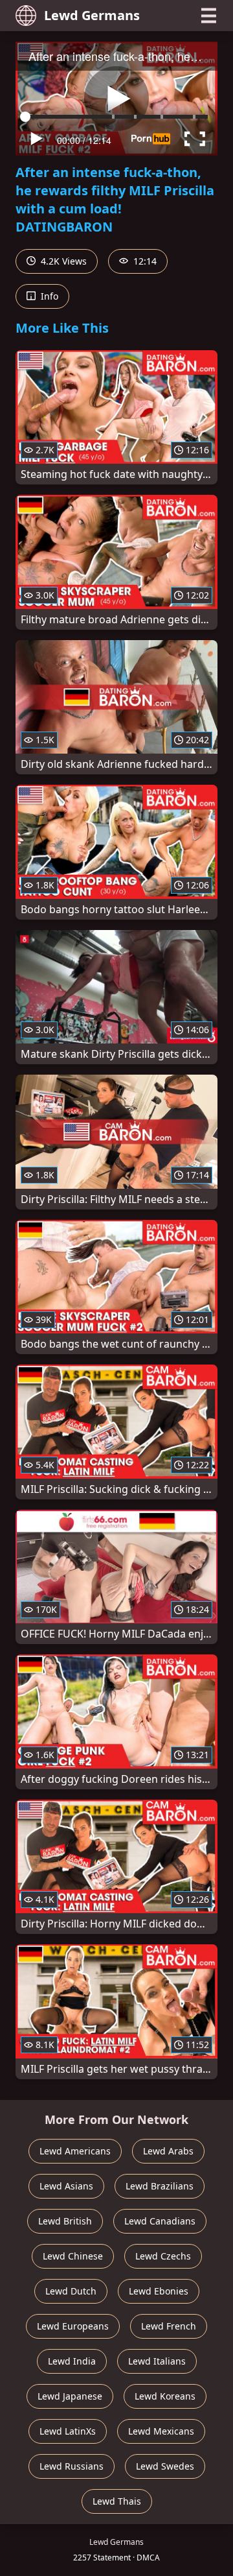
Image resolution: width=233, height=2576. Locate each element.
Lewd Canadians (160, 2221)
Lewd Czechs (163, 2256)
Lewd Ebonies (159, 2291)
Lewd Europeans (73, 2326)
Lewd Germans (92, 15)
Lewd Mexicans (161, 2431)
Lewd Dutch (71, 2291)
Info (48, 296)
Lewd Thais (117, 2501)
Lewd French (169, 2326)
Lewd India (72, 2361)
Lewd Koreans (165, 2396)
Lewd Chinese (73, 2256)
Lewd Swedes (165, 2466)
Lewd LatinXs (68, 2431)
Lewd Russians (72, 2466)
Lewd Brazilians (160, 2186)
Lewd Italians (157, 2361)
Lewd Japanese (70, 2396)
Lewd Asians (66, 2186)
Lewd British (65, 2221)
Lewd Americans (75, 2151)
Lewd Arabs (168, 2151)
